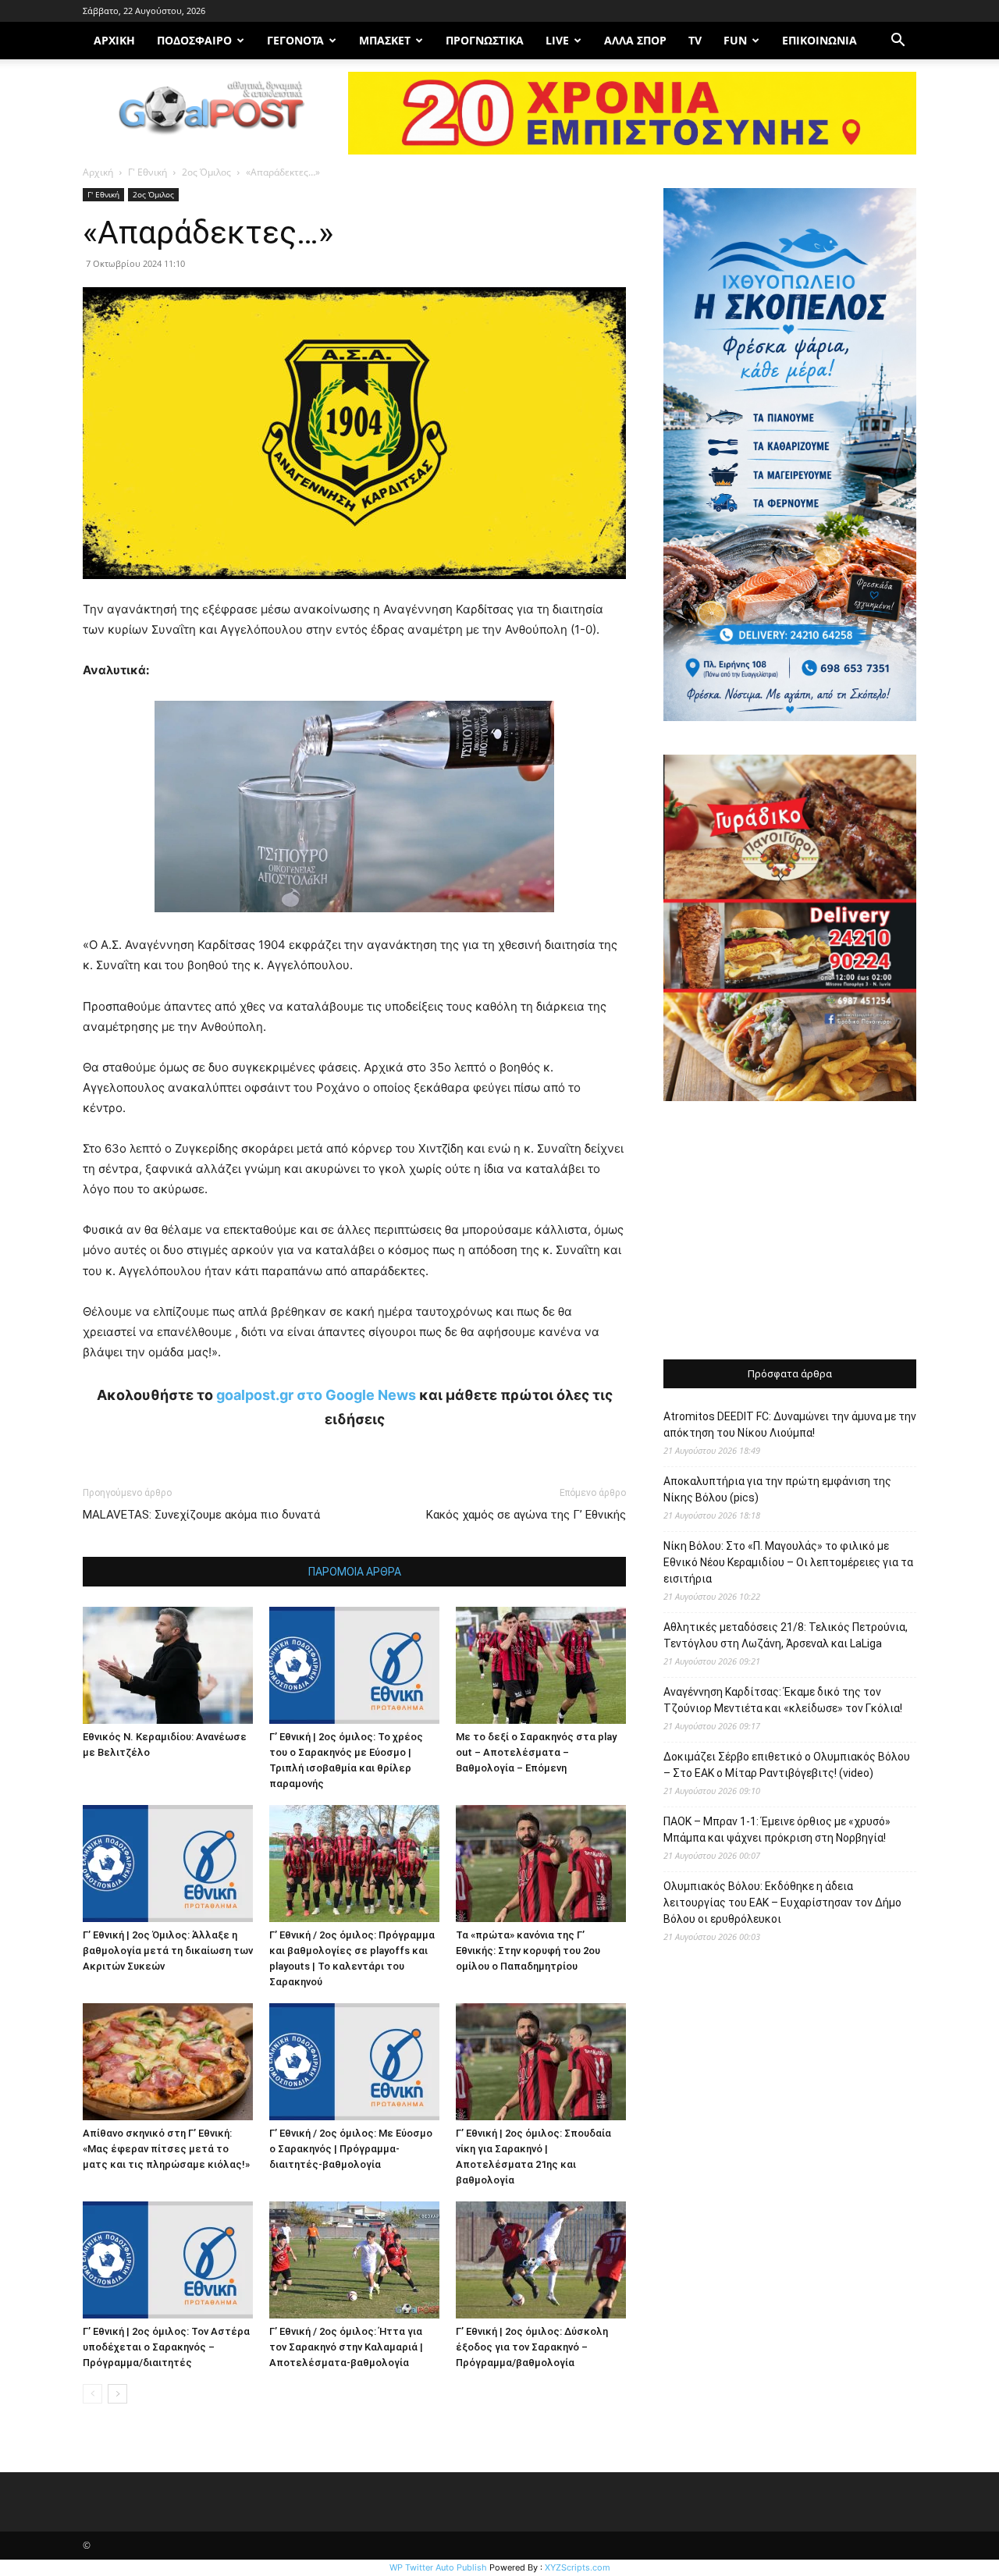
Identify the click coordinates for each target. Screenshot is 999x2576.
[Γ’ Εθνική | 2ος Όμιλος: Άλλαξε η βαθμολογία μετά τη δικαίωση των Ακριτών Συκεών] (168, 1864)
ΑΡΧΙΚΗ (114, 40)
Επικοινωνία (819, 40)
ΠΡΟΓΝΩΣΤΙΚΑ (485, 40)
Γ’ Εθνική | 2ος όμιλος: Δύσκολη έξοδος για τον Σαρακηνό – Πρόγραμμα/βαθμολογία (532, 2347)
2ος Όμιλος (206, 172)
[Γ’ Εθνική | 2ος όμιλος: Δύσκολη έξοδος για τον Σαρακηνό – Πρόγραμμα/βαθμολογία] (541, 2260)
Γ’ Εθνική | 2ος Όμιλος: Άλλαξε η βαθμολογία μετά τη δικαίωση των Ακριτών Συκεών (168, 1951)
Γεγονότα (295, 40)
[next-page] (117, 2394)
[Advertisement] (790, 1232)
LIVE (557, 40)
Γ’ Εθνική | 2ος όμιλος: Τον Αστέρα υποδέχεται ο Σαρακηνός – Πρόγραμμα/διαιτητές (166, 2347)
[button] (898, 42)
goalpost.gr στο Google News (316, 1395)
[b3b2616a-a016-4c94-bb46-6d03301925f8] (354, 924)
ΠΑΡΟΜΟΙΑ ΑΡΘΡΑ (355, 1572)
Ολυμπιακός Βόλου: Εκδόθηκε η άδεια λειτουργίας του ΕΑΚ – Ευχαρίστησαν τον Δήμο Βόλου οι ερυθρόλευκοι (782, 1903)
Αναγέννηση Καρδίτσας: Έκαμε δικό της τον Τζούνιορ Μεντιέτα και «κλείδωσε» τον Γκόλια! (783, 1700)
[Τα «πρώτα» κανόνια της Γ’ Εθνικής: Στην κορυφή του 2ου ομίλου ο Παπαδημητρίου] (541, 1864)
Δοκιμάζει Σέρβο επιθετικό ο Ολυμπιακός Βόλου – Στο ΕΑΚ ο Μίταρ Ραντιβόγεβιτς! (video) (787, 1765)
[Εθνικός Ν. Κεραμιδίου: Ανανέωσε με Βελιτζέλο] (168, 1665)
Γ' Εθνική (148, 172)
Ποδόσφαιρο (194, 40)
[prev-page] (92, 2394)
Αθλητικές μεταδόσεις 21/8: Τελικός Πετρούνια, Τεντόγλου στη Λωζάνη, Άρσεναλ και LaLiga (786, 1635)
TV (695, 40)
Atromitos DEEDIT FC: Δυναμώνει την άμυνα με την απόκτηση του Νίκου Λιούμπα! (790, 1425)
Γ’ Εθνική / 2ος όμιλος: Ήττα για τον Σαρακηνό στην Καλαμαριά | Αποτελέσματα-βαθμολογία (346, 2347)
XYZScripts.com (578, 2567)
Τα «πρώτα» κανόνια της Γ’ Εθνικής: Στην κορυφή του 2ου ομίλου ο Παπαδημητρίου (528, 1951)
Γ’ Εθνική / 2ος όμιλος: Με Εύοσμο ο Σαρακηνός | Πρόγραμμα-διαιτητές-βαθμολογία (351, 2149)
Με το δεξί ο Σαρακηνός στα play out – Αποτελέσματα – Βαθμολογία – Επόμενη (536, 1752)
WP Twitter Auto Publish (438, 2567)
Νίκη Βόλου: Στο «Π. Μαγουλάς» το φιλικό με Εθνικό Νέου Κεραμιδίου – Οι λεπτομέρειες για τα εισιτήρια (788, 1562)
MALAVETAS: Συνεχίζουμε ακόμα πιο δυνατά (201, 1515)
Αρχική (98, 172)
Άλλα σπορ (635, 40)
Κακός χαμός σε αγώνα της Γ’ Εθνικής (526, 1515)
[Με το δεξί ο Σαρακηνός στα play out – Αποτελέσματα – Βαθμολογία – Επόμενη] (541, 1665)
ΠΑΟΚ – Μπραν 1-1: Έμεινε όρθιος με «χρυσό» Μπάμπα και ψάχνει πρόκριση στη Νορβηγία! (777, 1830)
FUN (735, 40)
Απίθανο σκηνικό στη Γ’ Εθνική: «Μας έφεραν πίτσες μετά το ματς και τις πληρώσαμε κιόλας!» (166, 2149)
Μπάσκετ (385, 40)
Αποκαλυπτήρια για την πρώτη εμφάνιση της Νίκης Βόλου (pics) (777, 1489)
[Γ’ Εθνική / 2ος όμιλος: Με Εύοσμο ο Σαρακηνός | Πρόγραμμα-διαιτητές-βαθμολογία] (354, 2062)
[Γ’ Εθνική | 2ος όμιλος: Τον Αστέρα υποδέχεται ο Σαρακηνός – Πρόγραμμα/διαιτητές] (168, 2260)
